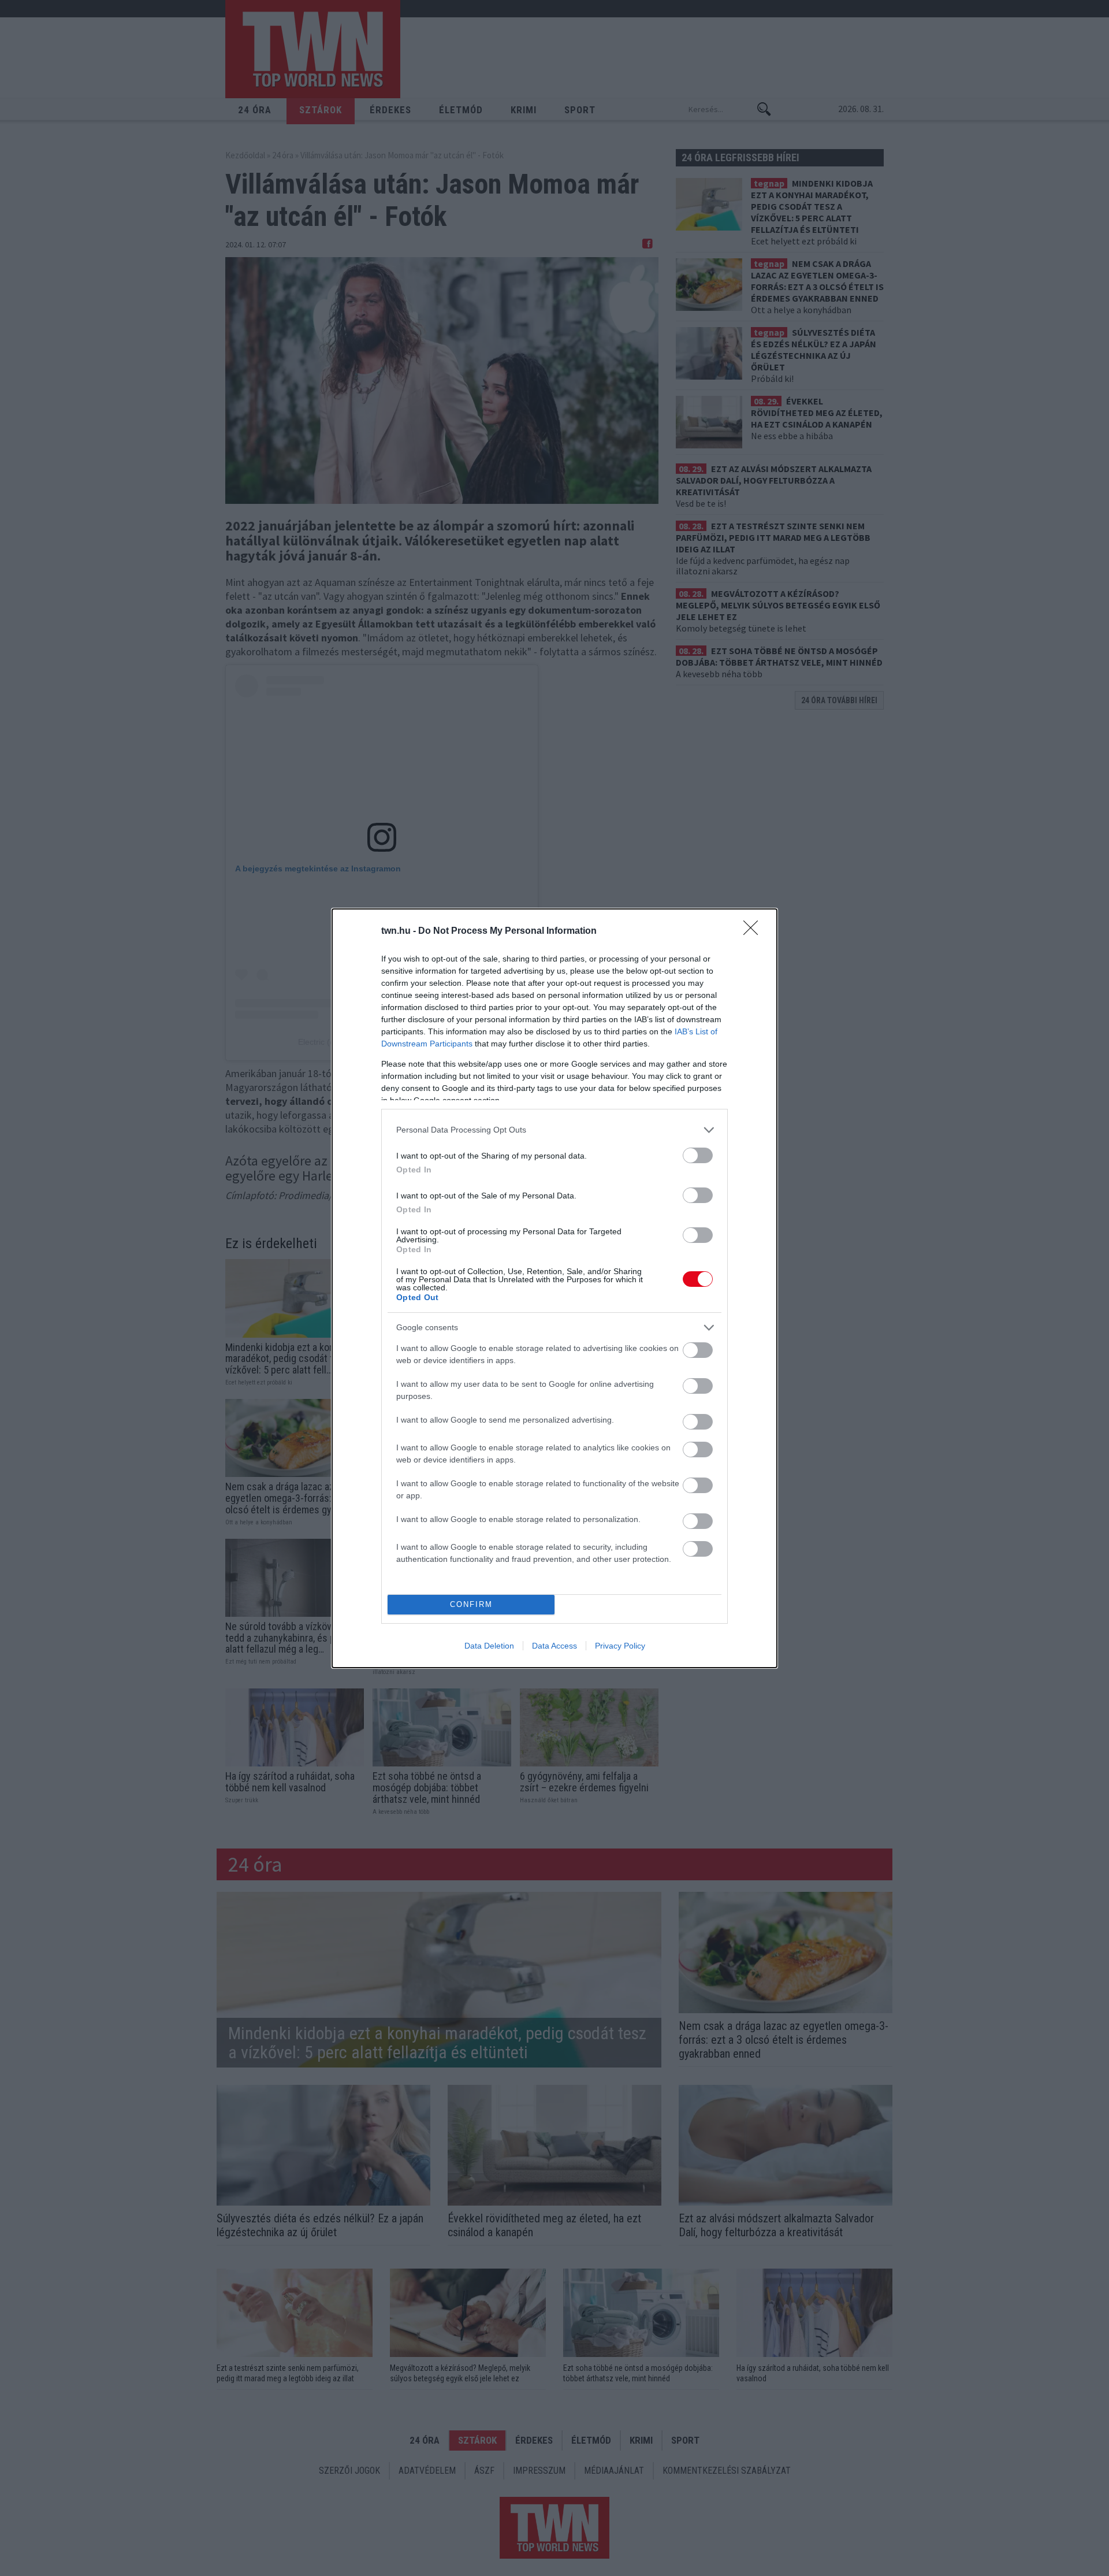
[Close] (754, 931)
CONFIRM (471, 1604)
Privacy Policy (620, 1646)
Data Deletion (489, 1646)
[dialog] (554, 1288)
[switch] (698, 1155)
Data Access (554, 1646)
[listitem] (554, 1130)
